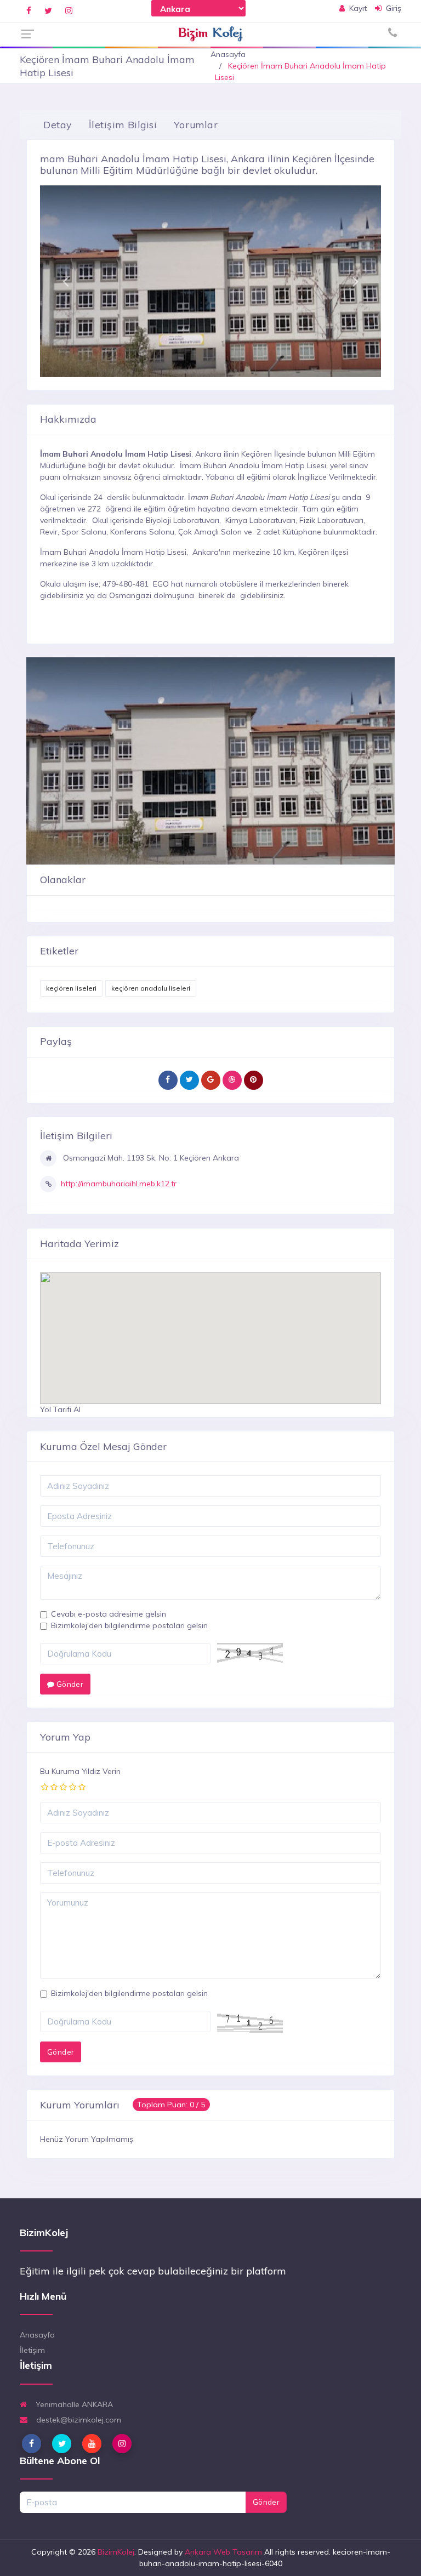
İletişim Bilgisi (123, 124)
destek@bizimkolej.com (78, 2420)
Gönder (69, 1684)
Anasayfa (228, 54)
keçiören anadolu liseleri (151, 988)
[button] (66, 281)
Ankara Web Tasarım (223, 2552)
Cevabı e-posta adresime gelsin (109, 1614)
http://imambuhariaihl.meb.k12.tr (119, 1184)
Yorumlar (196, 124)
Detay (58, 124)
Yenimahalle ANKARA (73, 2404)
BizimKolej (116, 2552)
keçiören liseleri (71, 988)
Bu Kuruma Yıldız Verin (80, 1771)
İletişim (32, 2350)
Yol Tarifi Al (60, 1409)
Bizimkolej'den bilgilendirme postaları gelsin (129, 1625)
